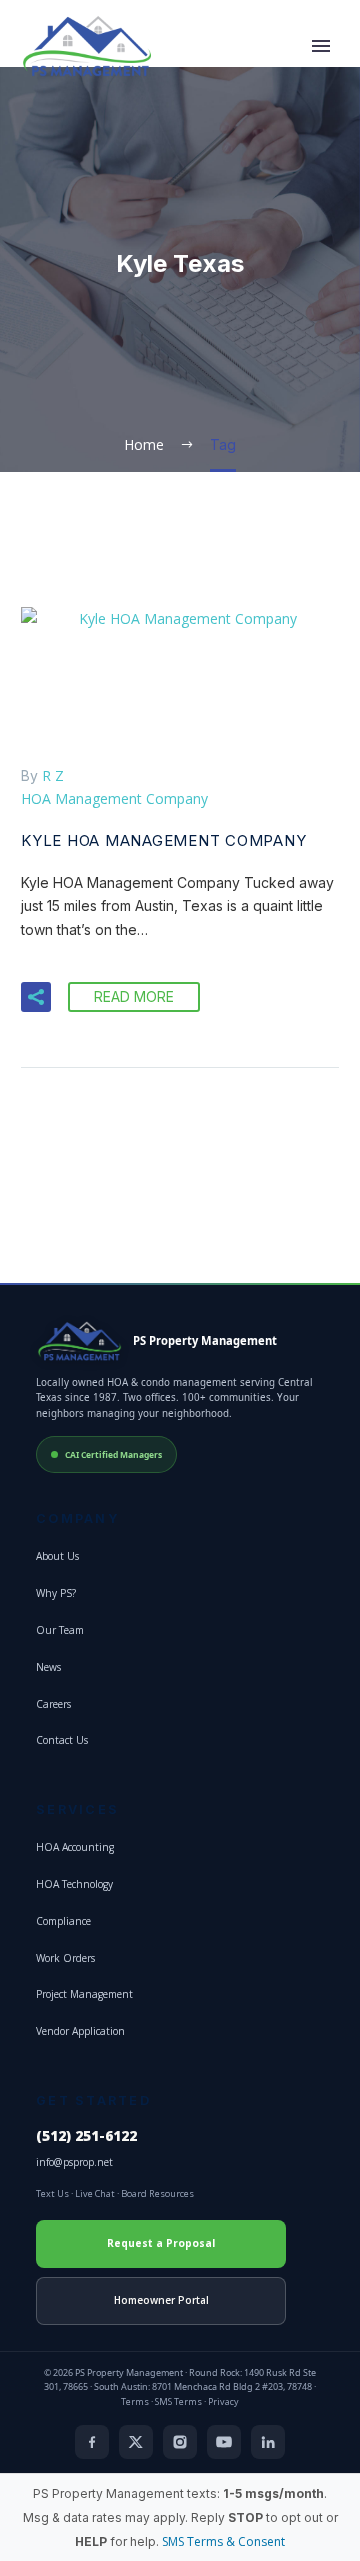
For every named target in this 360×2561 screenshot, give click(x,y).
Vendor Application (80, 2031)
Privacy (223, 2401)
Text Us (52, 2193)
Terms (135, 2401)
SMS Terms (178, 2401)
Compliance (63, 1921)
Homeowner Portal (161, 2300)
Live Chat (95, 2193)
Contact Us (62, 1740)
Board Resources (157, 2193)
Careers (53, 1704)
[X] (136, 2442)
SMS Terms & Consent (223, 2541)
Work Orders (65, 1958)
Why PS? (56, 1593)
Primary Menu (321, 46)
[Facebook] (92, 2442)
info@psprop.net (74, 2162)
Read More (134, 996)
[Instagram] (180, 2442)
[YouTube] (224, 2442)
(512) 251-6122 (86, 2136)
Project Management (84, 1994)
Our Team (60, 1630)
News (48, 1667)
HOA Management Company (114, 798)
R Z (53, 775)
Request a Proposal (161, 2243)
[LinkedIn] (268, 2442)
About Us (57, 1556)
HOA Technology (74, 1884)
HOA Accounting (75, 1847)
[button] (36, 997)
